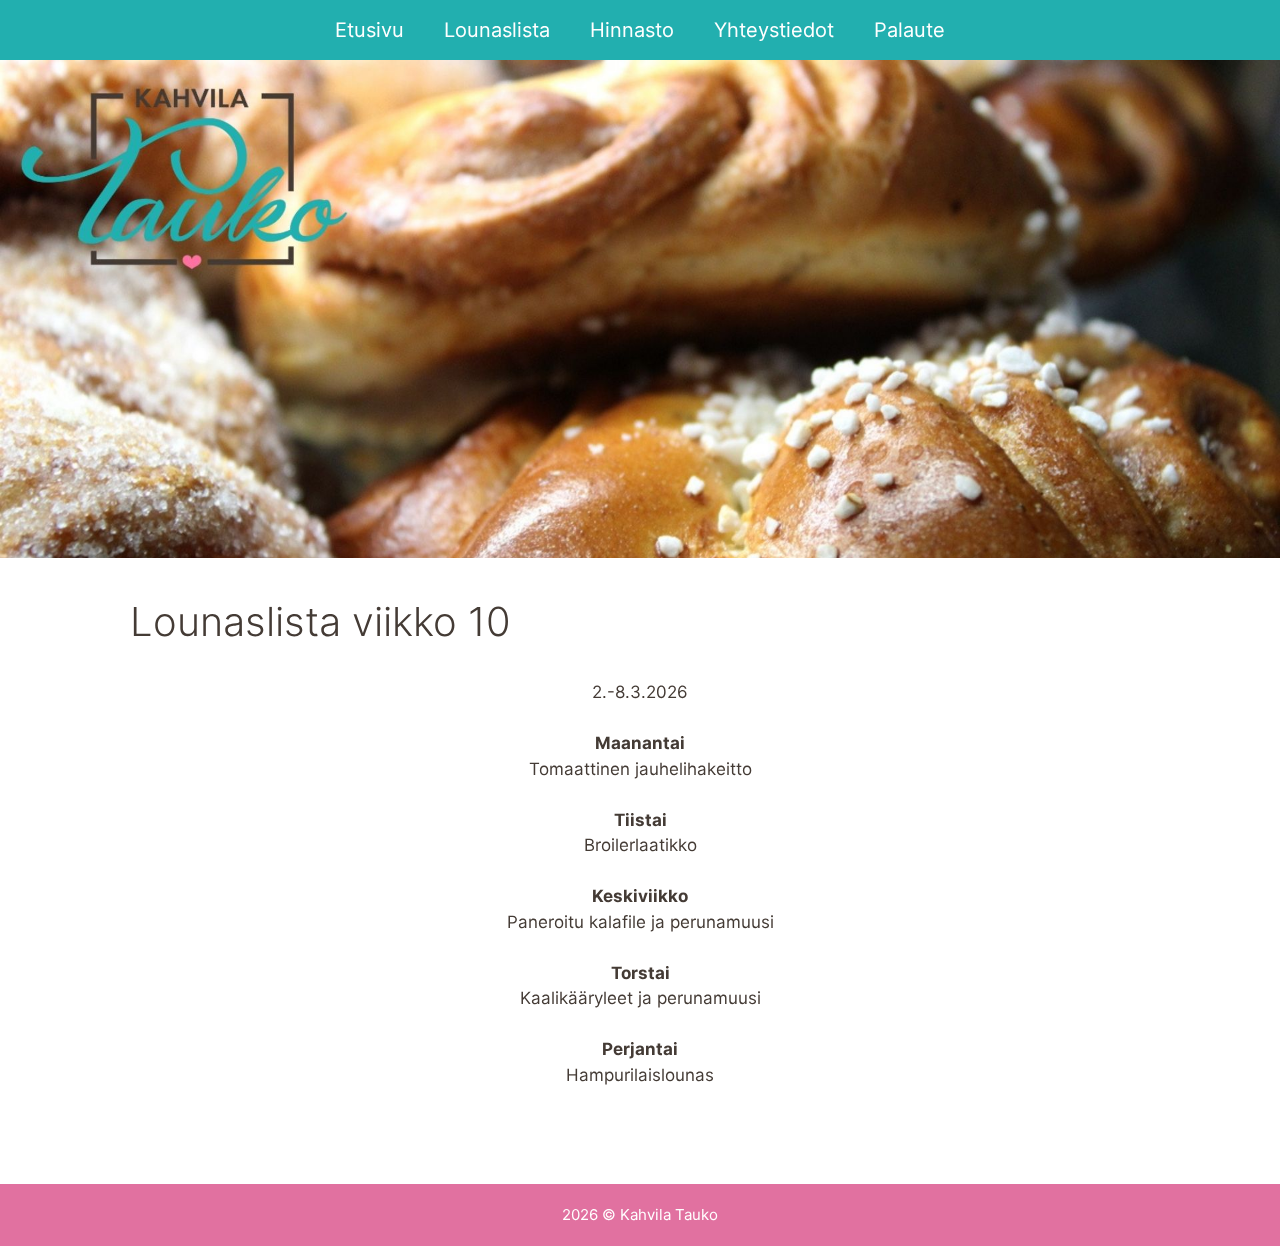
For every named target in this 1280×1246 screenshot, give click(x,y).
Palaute (909, 30)
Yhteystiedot (774, 30)
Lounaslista (497, 30)
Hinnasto (632, 30)
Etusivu (369, 30)
